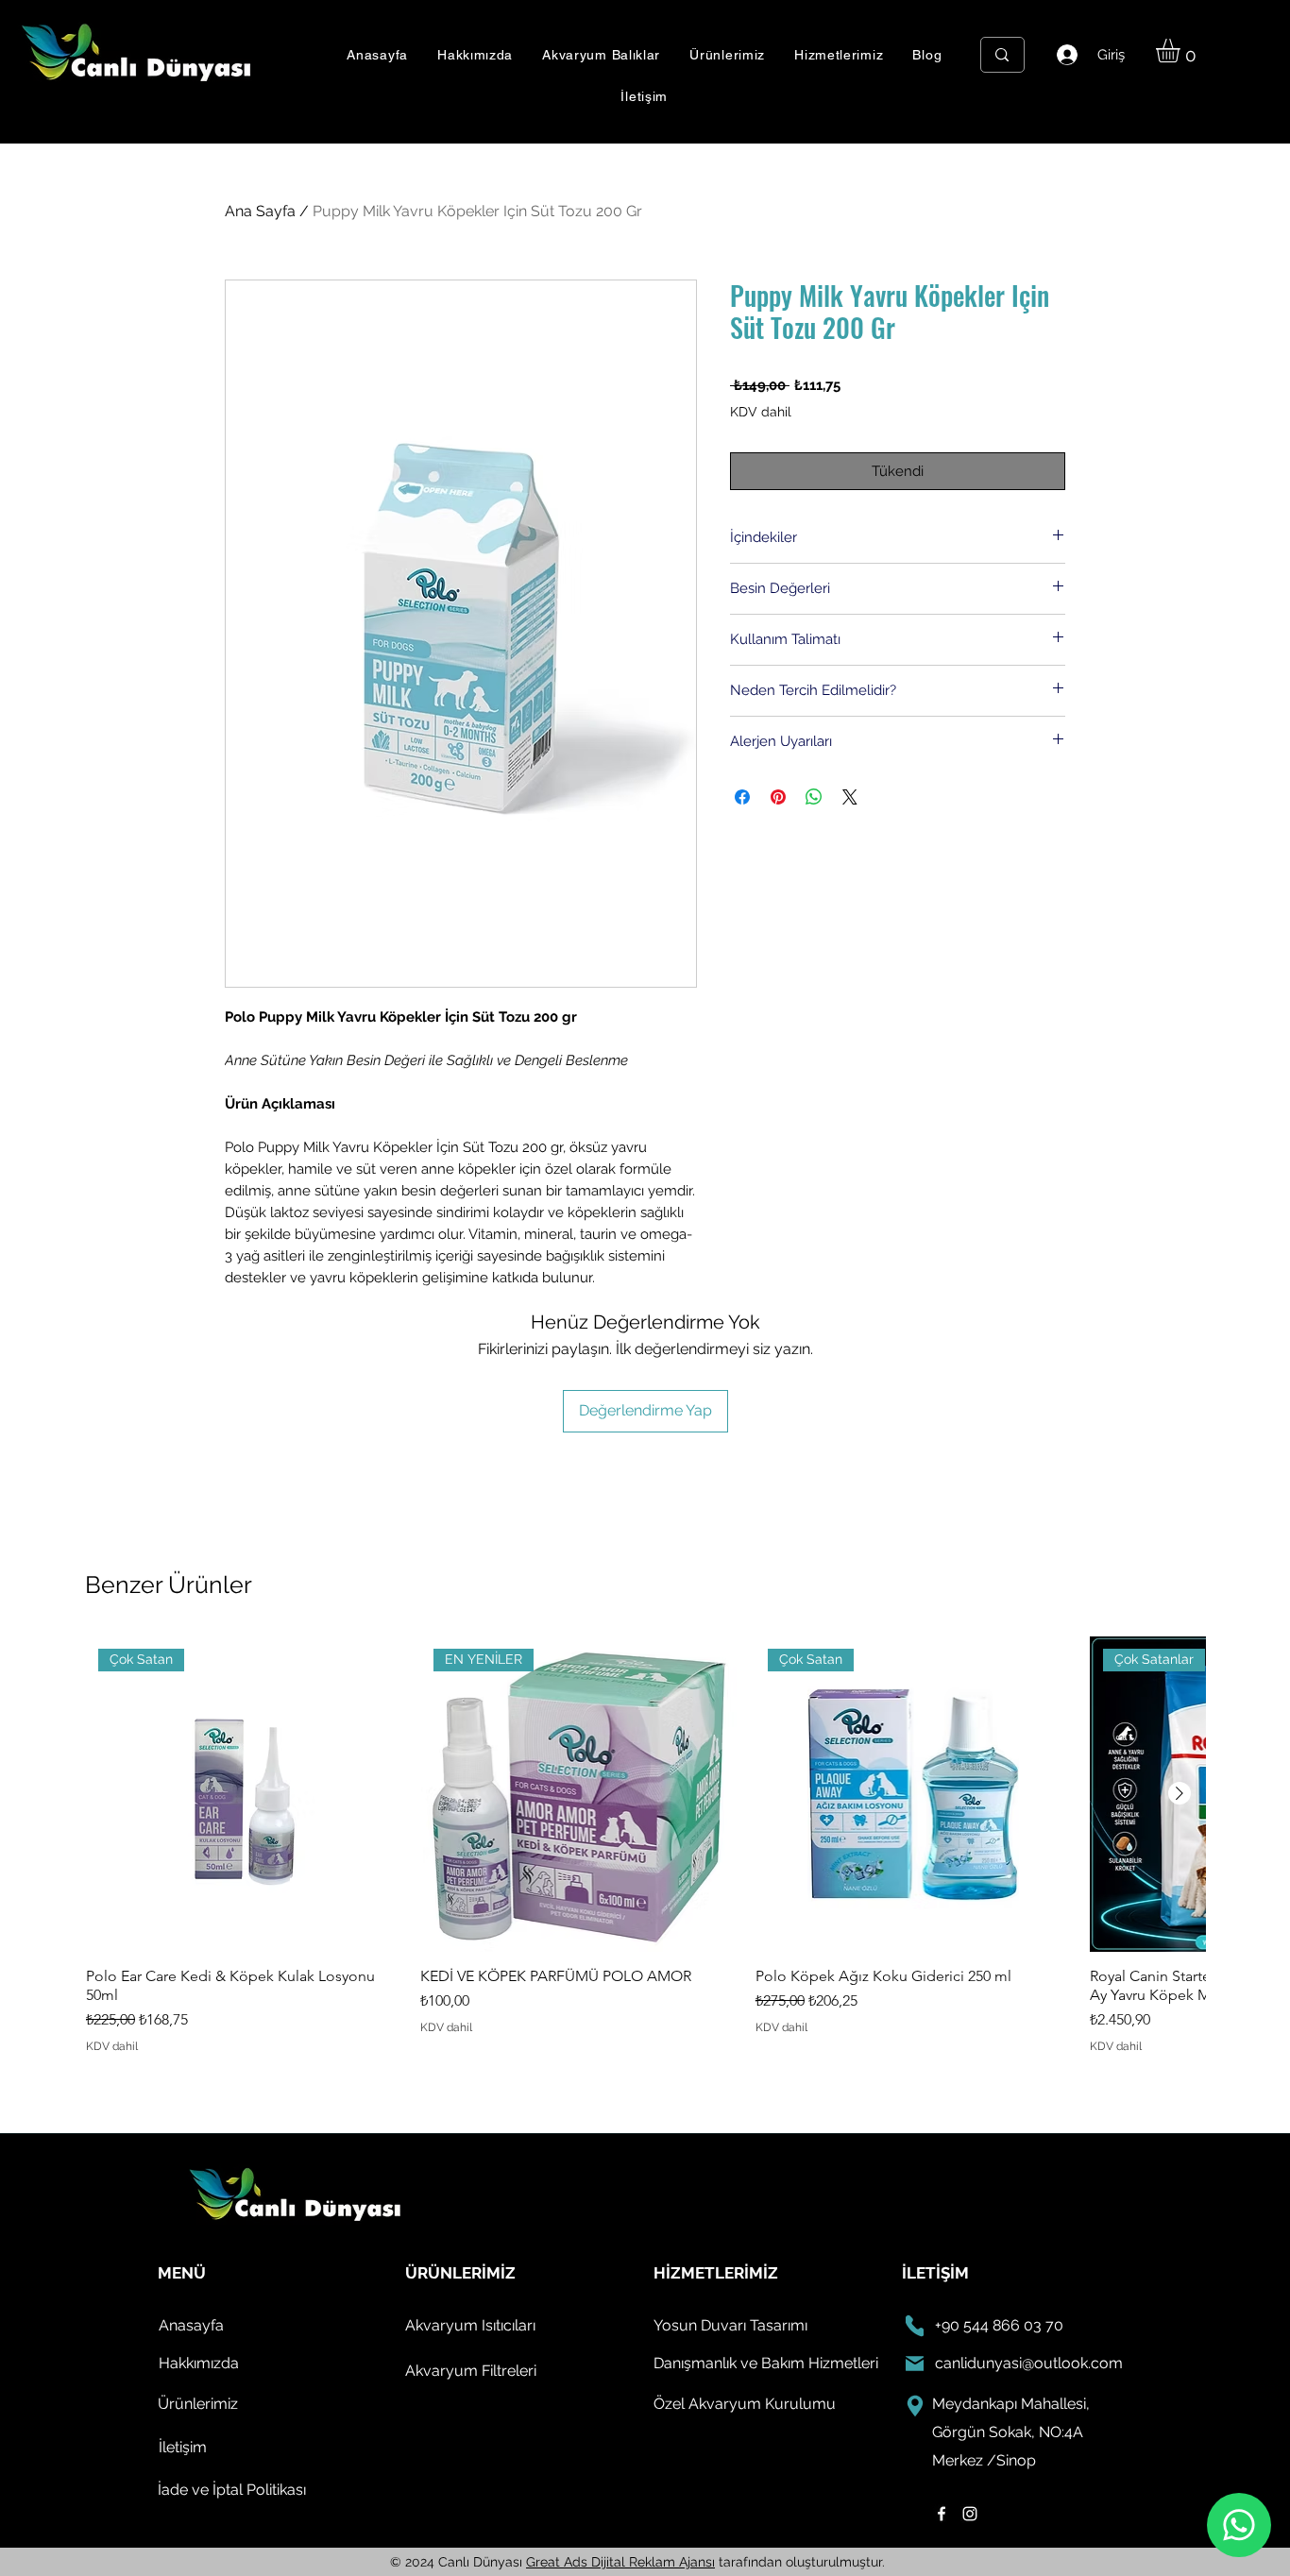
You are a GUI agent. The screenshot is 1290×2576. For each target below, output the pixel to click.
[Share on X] (850, 797)
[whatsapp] (1239, 2525)
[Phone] (915, 2326)
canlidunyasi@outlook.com (1029, 2363)
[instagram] (970, 2514)
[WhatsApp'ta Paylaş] (814, 797)
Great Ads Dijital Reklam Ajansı (620, 2562)
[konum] (915, 2406)
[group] (645, 1846)
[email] (915, 2364)
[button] (602, 55)
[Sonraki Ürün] (1180, 1793)
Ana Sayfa (260, 211)
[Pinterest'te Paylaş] (778, 797)
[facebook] (942, 2514)
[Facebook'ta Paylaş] (742, 797)
